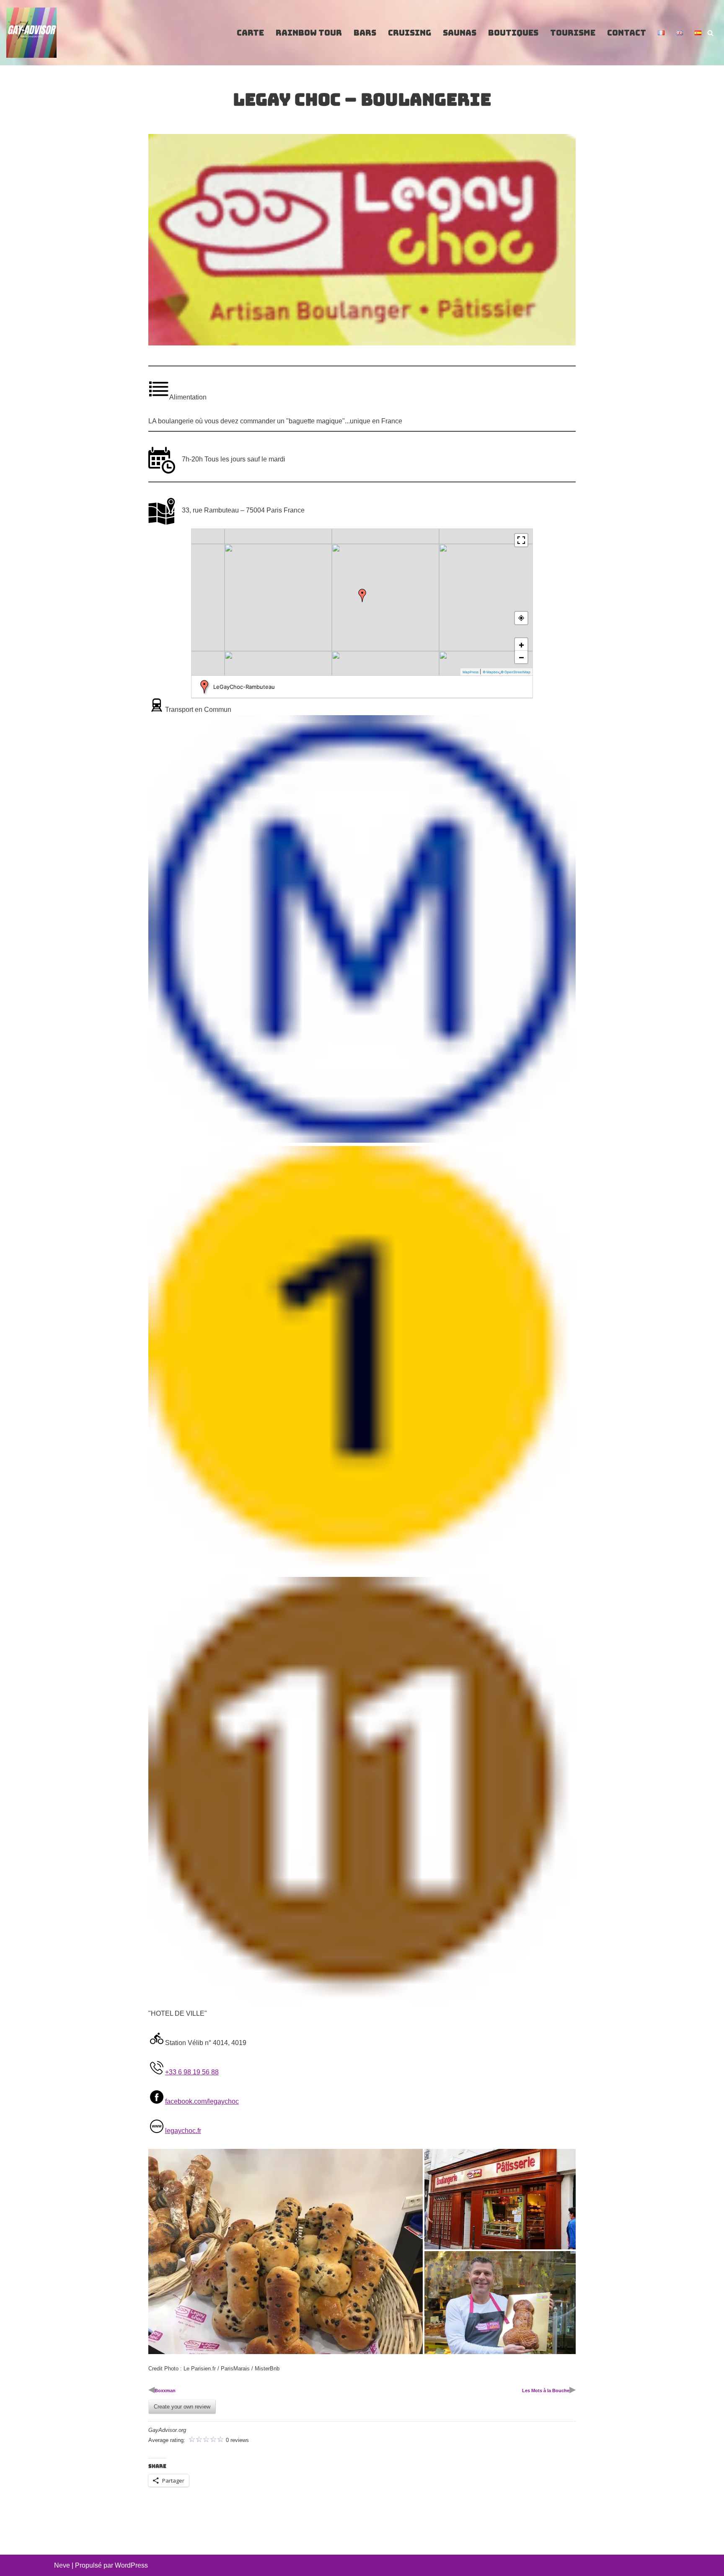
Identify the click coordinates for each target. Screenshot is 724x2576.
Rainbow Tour (309, 33)
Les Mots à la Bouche (546, 2391)
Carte (250, 33)
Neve (62, 2565)
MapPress (471, 672)
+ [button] (521, 644)
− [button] (521, 657)
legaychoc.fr (183, 2131)
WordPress (131, 2565)
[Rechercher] (710, 33)
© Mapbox (491, 672)
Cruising (410, 33)
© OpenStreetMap (516, 672)
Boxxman (165, 2391)
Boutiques (513, 33)
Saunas (460, 33)
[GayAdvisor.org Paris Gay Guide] (31, 33)
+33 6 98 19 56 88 (192, 2072)
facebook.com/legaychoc (202, 2101)
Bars (365, 33)
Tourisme (573, 33)
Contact (627, 33)
